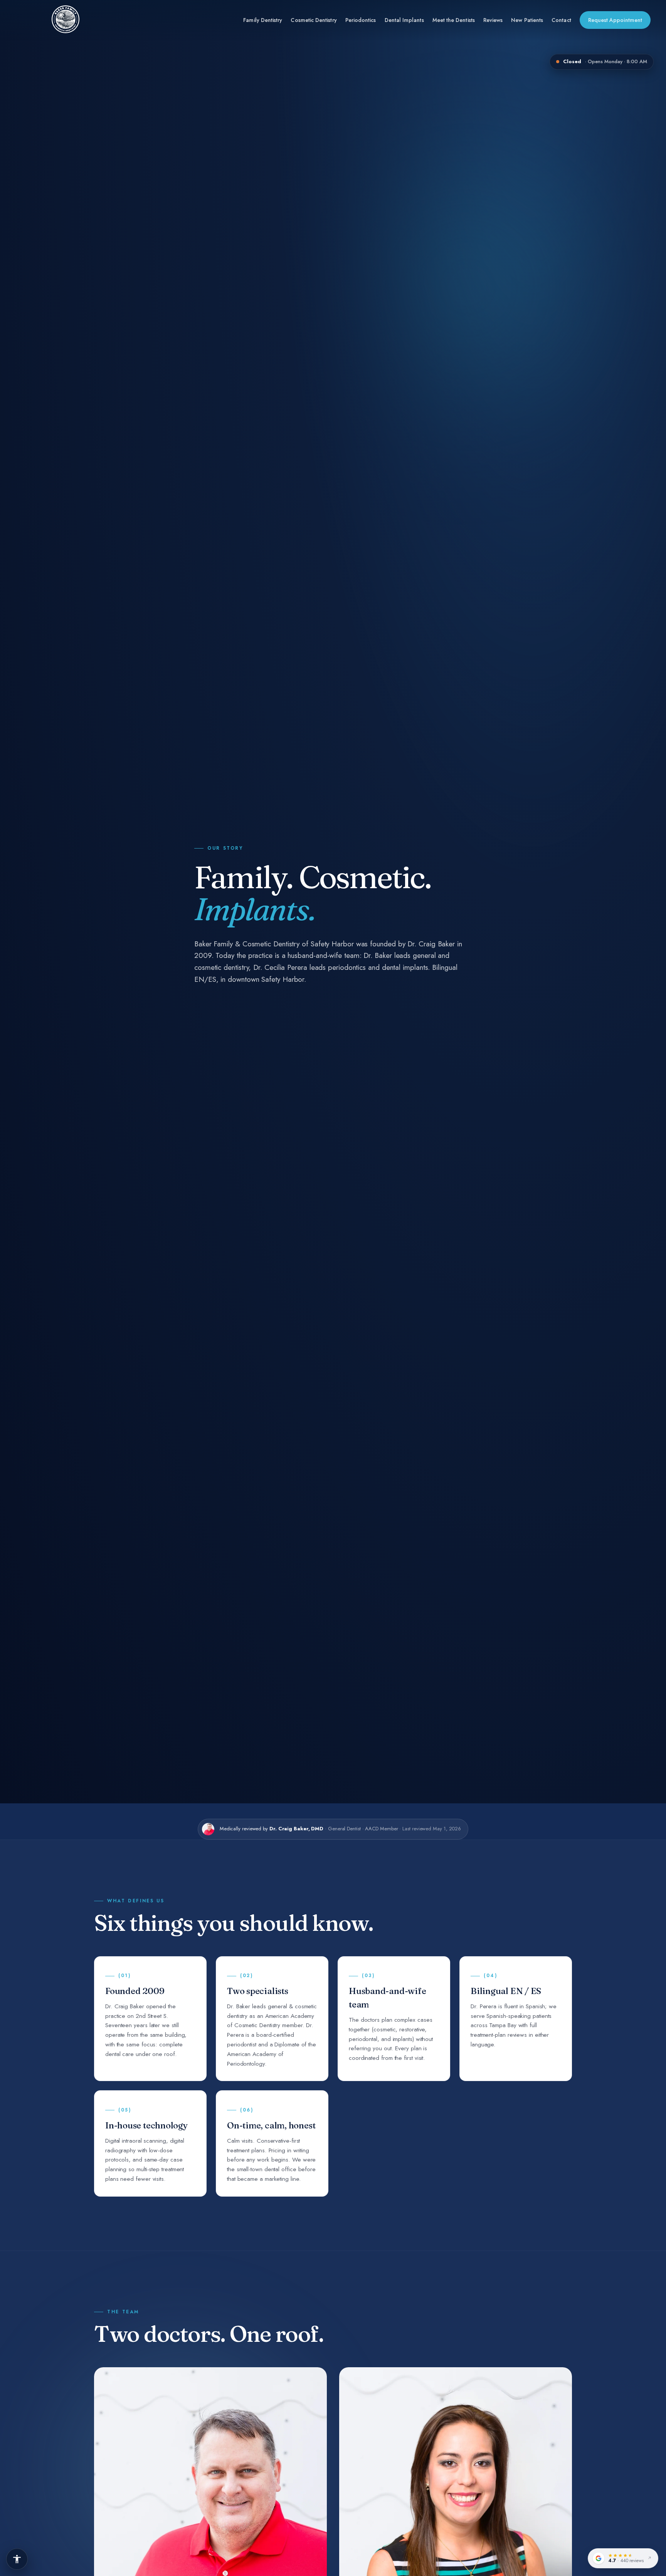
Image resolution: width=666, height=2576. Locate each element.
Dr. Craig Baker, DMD (296, 1829)
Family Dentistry (263, 20)
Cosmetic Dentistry (314, 20)
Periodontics (361, 20)
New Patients (527, 20)
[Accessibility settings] (17, 2559)
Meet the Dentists (454, 20)
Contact (561, 20)
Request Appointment (615, 20)
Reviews (493, 20)
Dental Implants (404, 20)
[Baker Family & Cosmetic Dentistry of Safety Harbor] (66, 20)
